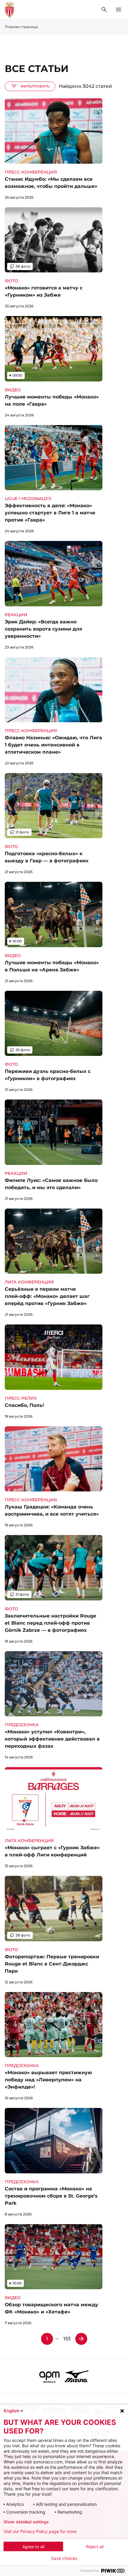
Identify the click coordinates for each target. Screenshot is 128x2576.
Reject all (95, 2547)
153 (67, 2339)
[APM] (50, 2376)
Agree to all (33, 2547)
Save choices (64, 2558)
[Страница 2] (81, 2339)
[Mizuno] (77, 2376)
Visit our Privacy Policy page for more (40, 2531)
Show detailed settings (26, 2522)
